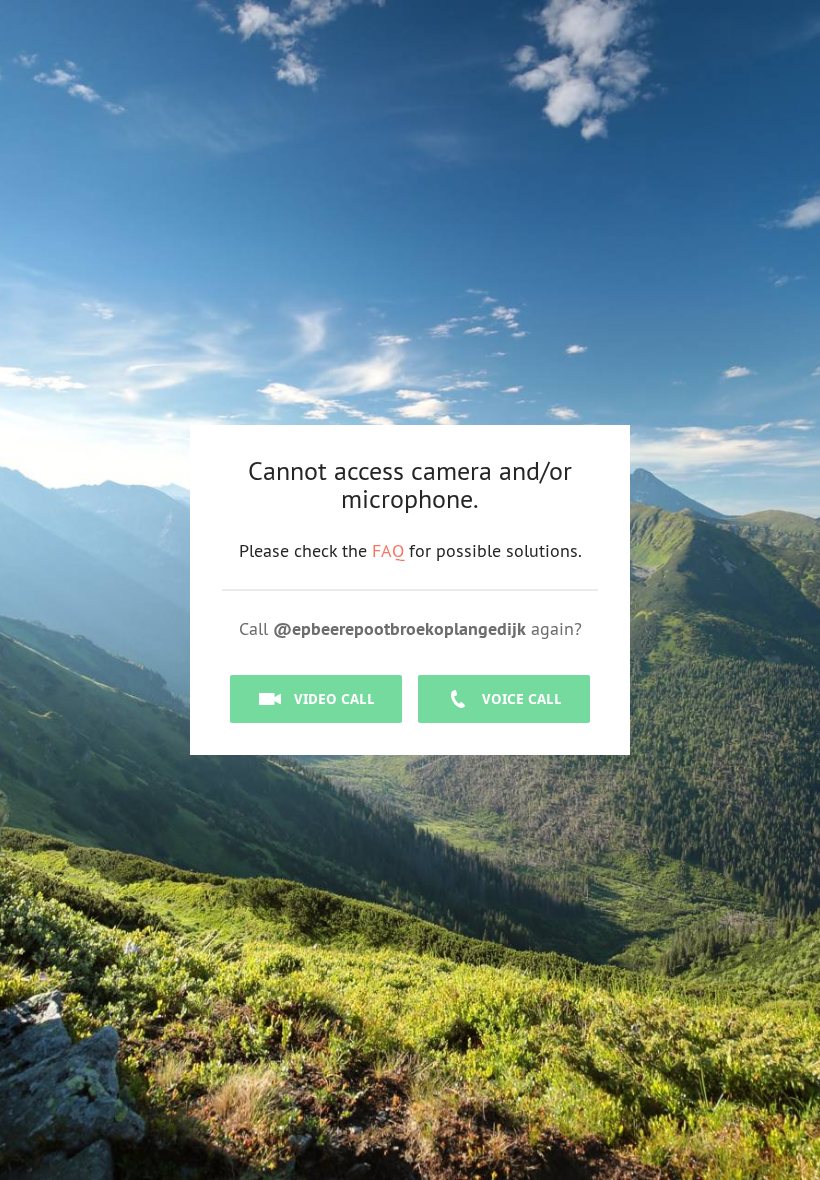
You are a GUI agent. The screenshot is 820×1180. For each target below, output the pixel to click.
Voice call (522, 698)
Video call (334, 698)
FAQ (388, 550)
